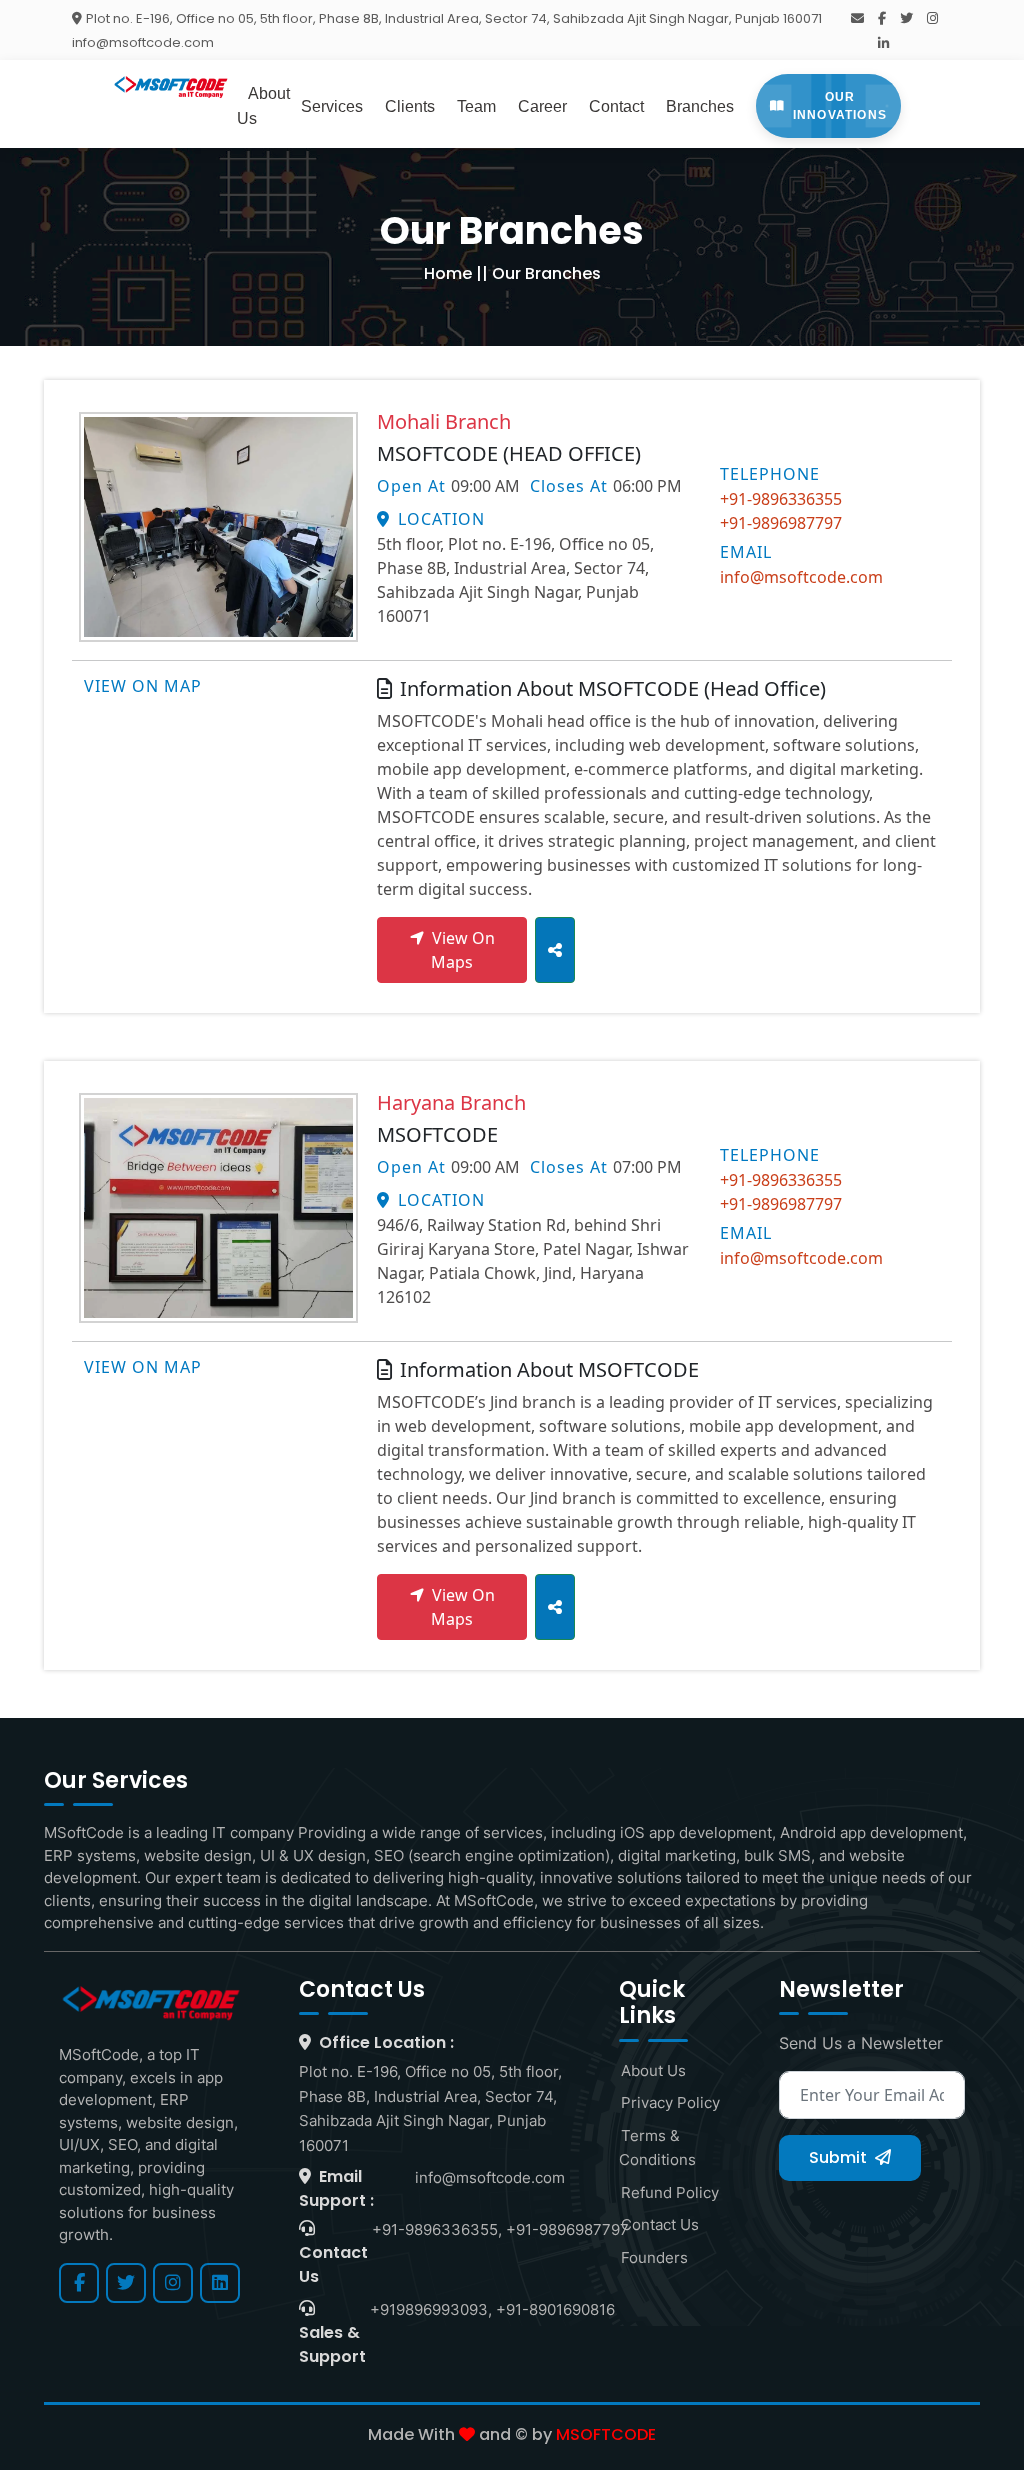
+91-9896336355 (781, 499)
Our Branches (546, 273)
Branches (700, 106)
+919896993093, (431, 2309)
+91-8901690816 (555, 2309)
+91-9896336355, (437, 2229)
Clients (410, 106)
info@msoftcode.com (801, 577)
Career (542, 106)
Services (332, 106)
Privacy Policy (669, 2102)
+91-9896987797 (781, 523)
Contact (616, 106)
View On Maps (463, 950)
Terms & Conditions (657, 2148)
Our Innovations (840, 106)
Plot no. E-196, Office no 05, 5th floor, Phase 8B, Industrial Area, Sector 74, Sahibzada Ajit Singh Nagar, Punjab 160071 (454, 18)
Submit (840, 2157)
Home (448, 273)
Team (476, 106)
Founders (653, 2257)
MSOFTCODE (606, 2434)
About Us (652, 2070)
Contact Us (659, 2224)
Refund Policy (669, 2192)
